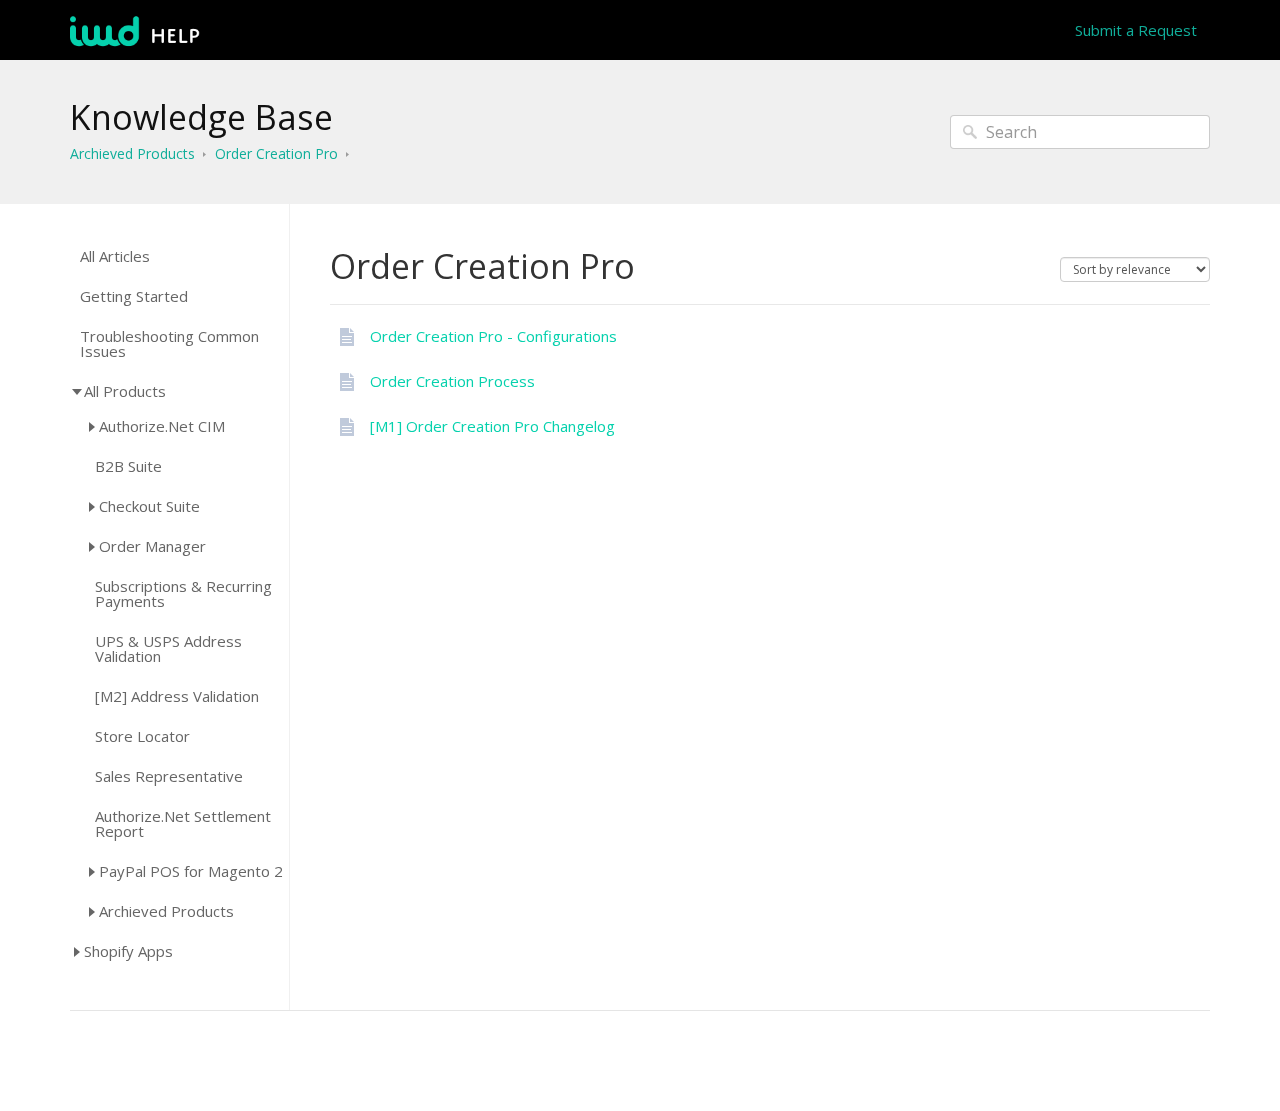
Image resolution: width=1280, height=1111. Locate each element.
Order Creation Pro (276, 153)
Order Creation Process (452, 381)
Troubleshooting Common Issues (169, 344)
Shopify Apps (128, 951)
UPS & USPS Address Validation (168, 649)
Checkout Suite (149, 506)
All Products (125, 391)
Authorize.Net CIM (162, 426)
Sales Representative (169, 776)
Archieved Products (132, 153)
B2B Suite (128, 466)
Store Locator (142, 736)
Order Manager (152, 546)
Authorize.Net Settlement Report (183, 824)
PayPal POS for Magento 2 (191, 871)
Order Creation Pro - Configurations (493, 336)
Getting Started (134, 296)
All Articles (115, 256)
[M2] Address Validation (177, 696)
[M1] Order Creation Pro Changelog (492, 426)
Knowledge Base (201, 117)
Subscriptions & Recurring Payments (183, 594)
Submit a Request (1136, 30)
